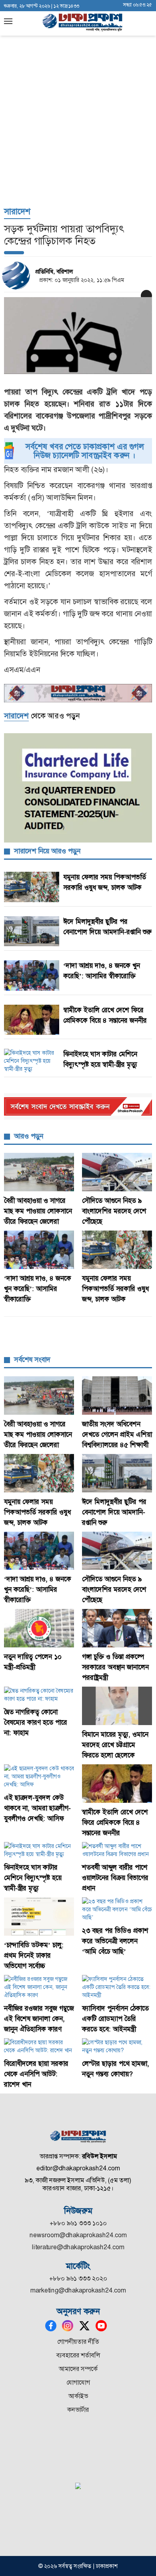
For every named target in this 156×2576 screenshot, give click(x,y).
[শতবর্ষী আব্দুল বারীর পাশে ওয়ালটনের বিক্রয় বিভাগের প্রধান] (117, 1850)
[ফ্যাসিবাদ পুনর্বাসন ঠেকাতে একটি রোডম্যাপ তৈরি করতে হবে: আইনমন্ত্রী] (117, 1987)
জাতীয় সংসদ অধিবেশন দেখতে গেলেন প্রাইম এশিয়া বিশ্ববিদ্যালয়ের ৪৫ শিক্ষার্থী (117, 1434)
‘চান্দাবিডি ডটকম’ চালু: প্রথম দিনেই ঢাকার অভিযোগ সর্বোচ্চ (34, 1955)
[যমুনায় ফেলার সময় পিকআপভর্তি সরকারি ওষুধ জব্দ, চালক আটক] (117, 1250)
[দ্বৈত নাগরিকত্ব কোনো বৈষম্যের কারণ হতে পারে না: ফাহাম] (39, 1695)
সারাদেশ (17, 211)
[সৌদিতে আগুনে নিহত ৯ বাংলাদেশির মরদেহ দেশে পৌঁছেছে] (117, 1172)
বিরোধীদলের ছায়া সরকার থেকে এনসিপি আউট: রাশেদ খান (36, 2074)
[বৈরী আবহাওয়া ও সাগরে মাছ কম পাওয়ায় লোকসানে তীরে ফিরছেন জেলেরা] (39, 1172)
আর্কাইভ (78, 2396)
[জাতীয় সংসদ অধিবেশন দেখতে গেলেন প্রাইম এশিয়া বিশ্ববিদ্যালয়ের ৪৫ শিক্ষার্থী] (117, 1396)
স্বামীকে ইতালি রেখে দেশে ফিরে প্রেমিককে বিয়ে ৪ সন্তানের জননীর (115, 1822)
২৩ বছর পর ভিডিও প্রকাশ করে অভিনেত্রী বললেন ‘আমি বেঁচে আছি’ (115, 1941)
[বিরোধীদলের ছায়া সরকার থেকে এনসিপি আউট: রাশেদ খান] (39, 2046)
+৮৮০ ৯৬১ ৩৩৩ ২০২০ (78, 2278)
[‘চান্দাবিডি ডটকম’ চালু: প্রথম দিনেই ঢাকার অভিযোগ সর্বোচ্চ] (39, 1916)
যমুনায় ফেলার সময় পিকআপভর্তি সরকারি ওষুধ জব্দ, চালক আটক (115, 1289)
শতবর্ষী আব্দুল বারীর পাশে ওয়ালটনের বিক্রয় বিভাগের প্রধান (115, 1878)
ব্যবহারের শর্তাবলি (78, 2355)
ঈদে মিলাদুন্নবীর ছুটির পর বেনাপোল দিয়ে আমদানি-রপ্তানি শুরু (114, 1512)
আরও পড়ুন (29, 1136)
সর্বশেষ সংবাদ (32, 1359)
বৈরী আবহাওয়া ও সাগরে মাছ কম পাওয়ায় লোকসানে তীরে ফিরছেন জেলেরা (38, 1211)
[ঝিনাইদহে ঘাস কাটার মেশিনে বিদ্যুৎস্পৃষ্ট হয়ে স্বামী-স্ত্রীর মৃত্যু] (39, 1850)
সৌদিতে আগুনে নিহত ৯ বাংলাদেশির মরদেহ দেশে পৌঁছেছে (114, 1211)
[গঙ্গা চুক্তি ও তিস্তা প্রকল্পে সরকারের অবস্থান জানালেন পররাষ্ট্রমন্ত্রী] (117, 1628)
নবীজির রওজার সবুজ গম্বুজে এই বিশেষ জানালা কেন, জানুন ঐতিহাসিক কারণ (39, 2019)
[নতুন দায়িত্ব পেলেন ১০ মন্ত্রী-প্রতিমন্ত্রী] (39, 1628)
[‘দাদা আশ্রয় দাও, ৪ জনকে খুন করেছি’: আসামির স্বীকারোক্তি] (39, 1250)
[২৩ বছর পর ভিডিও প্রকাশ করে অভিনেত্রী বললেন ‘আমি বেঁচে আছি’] (117, 1909)
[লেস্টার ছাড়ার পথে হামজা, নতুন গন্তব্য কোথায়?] (117, 2046)
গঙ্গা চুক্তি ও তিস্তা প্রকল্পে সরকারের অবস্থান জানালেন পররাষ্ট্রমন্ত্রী (115, 1667)
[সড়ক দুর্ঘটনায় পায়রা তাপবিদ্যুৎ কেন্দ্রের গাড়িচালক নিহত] (78, 336)
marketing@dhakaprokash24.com (78, 2290)
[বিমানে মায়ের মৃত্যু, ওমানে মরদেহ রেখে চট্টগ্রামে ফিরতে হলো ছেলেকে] (117, 1706)
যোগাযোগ (78, 2382)
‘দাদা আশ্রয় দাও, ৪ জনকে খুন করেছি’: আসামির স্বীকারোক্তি (38, 1289)
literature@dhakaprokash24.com (78, 2247)
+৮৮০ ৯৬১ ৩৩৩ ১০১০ (78, 2223)
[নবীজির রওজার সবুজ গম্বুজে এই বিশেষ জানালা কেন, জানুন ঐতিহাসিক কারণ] (39, 1987)
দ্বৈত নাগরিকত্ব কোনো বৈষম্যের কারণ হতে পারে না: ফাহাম (36, 1722)
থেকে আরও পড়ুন (42, 716)
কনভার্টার (78, 2410)
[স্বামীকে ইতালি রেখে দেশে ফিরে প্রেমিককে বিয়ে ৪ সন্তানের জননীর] (117, 1784)
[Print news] (146, 296)
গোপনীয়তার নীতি (78, 2342)
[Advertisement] (78, 82)
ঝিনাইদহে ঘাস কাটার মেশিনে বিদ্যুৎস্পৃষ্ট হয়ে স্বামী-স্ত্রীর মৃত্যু (33, 1878)
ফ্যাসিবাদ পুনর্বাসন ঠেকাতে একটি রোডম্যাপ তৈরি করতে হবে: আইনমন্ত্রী (115, 2019)
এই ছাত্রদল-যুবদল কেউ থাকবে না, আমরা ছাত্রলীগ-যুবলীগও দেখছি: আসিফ (37, 1808)
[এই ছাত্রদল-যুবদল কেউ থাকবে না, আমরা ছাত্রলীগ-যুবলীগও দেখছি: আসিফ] (39, 1776)
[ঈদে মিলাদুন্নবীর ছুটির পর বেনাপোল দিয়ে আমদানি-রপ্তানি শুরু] (117, 1473)
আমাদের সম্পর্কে (78, 2369)
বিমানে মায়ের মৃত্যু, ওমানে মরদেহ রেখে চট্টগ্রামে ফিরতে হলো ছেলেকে (115, 1745)
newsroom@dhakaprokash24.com (78, 2235)
